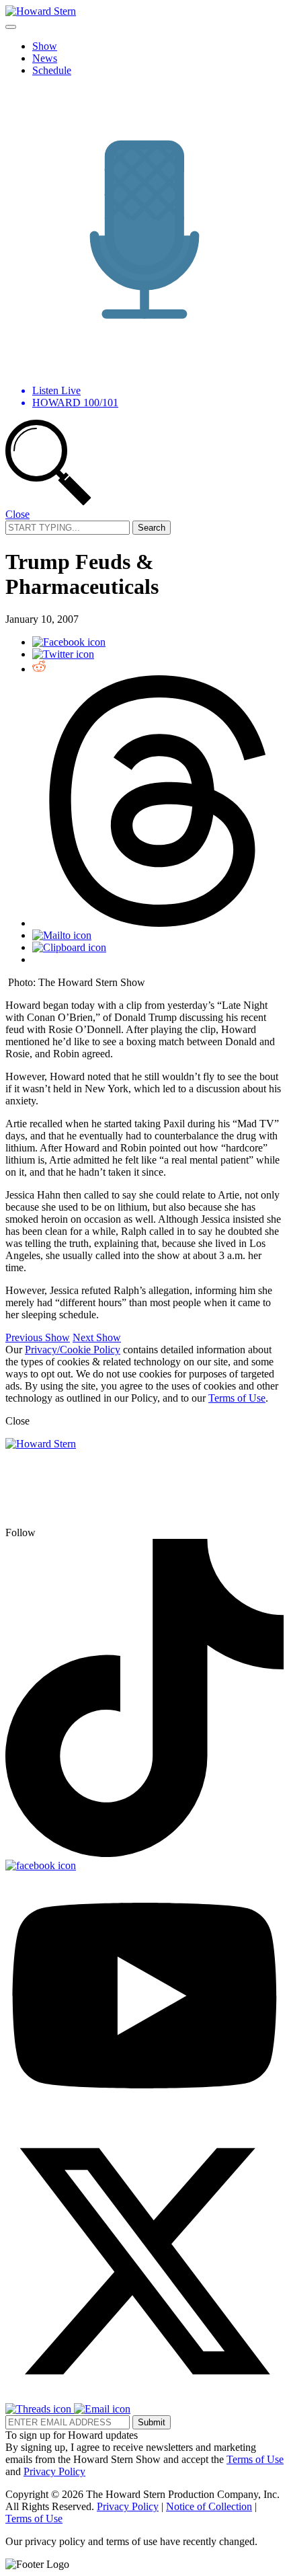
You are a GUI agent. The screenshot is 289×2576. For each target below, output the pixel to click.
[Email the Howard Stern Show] (102, 2409)
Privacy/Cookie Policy (73, 1350)
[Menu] (11, 27)
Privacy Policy (54, 2471)
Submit (152, 2422)
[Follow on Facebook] (41, 1865)
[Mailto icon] (62, 935)
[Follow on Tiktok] (144, 1853)
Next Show (97, 1337)
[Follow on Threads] (40, 2409)
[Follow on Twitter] (144, 2397)
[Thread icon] (158, 923)
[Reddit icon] (39, 669)
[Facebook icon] (69, 642)
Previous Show (38, 1337)
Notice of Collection (209, 2506)
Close (17, 514)
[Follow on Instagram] (81, 1532)
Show (45, 46)
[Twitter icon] (63, 654)
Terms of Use (237, 1398)
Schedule (52, 70)
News (45, 58)
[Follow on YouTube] (144, 2116)
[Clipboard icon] (69, 947)
